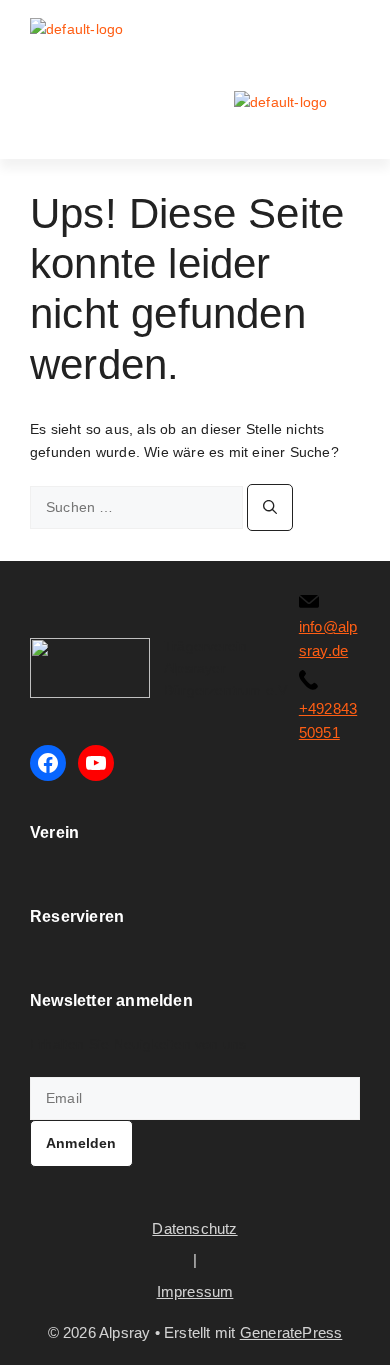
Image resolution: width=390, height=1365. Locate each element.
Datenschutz (194, 1228)
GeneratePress (291, 1332)
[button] (346, 35)
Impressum (195, 1291)
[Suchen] (270, 507)
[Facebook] (48, 763)
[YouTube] (96, 763)
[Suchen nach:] (138, 507)
